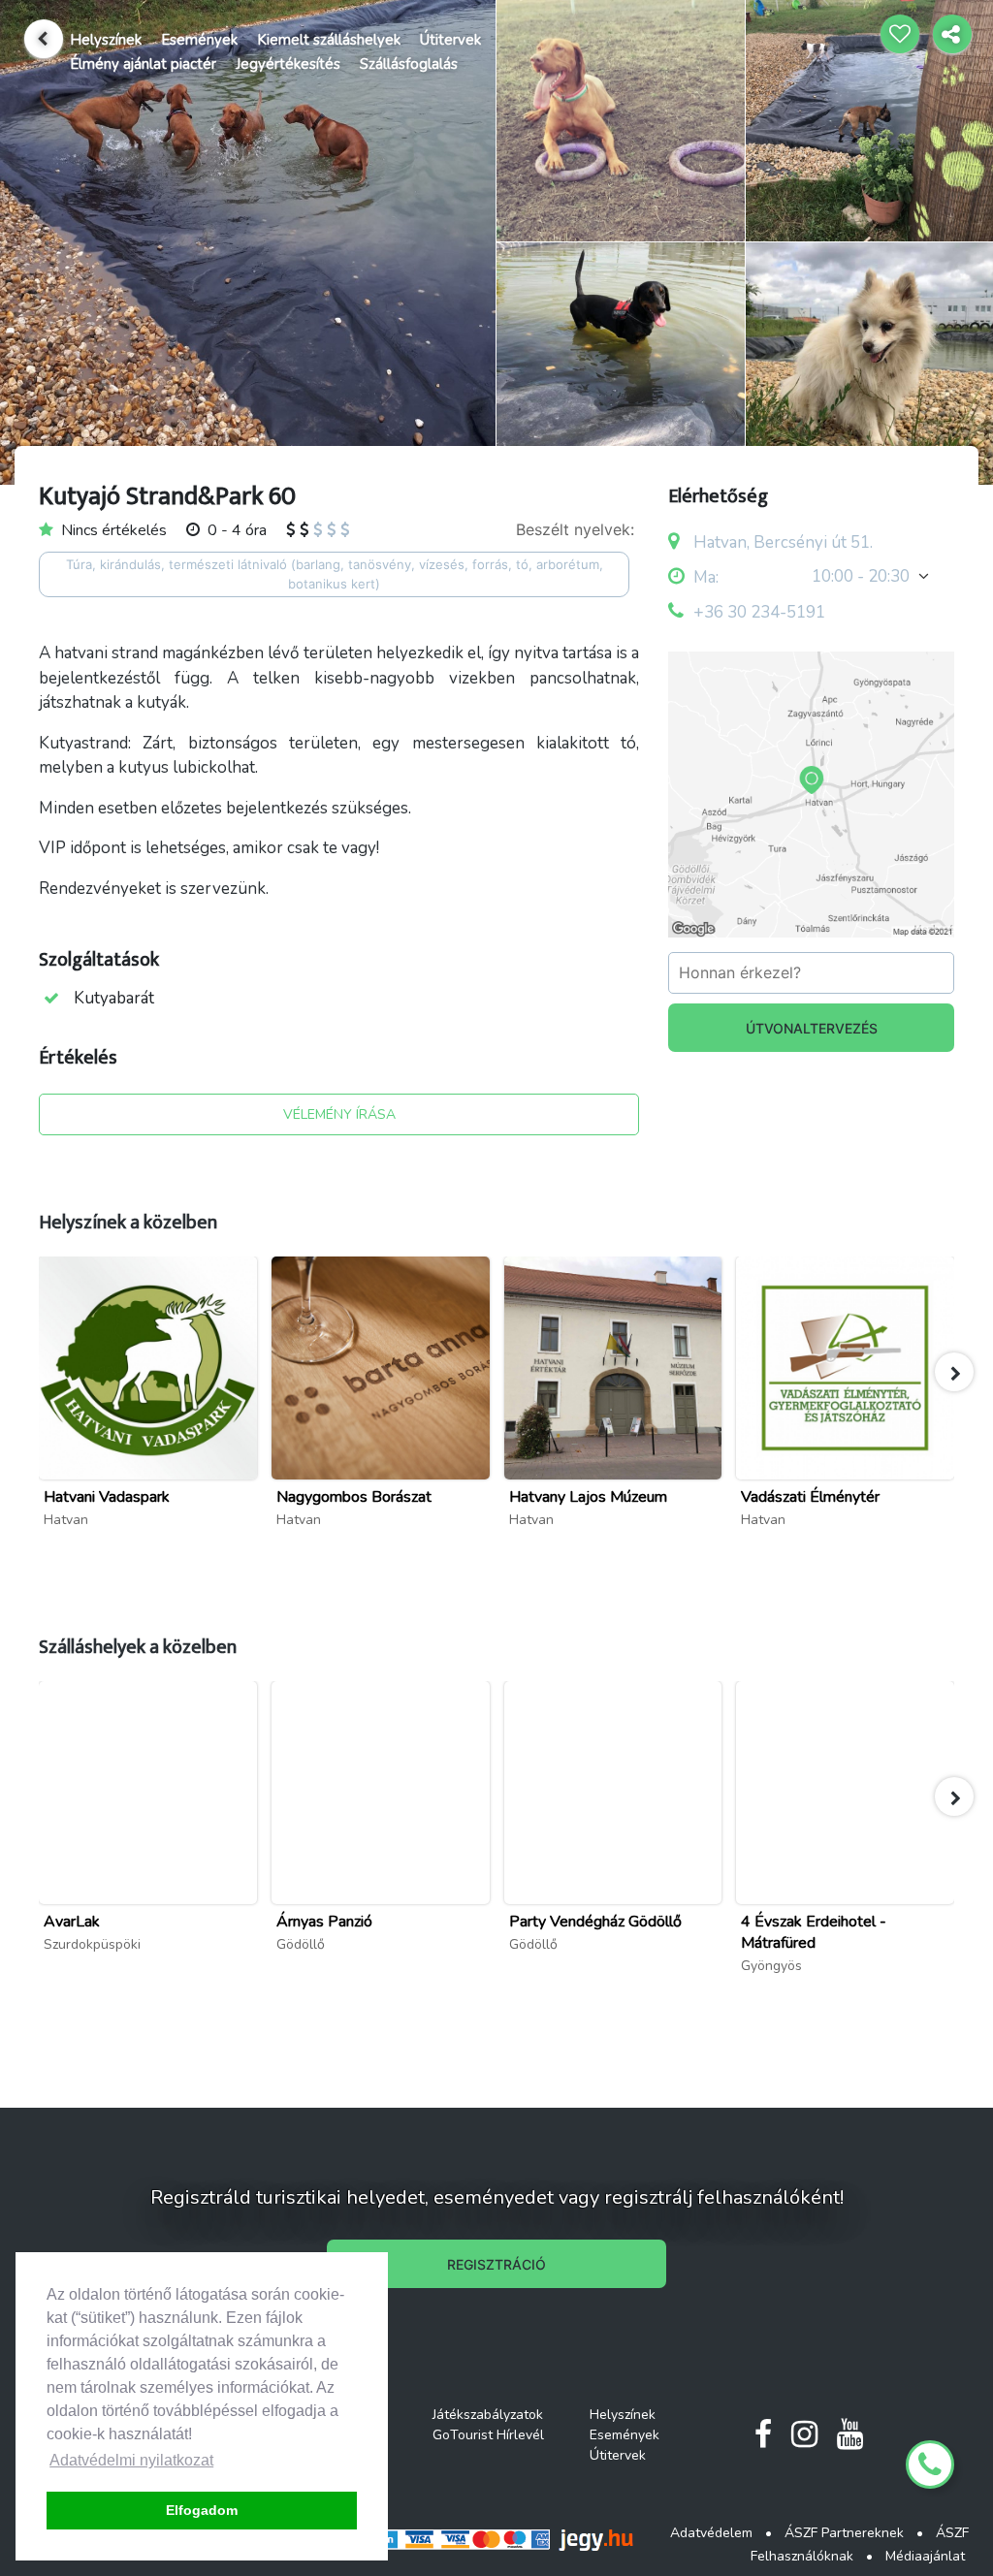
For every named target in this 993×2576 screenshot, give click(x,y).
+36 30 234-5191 (759, 612)
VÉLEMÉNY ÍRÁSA (339, 1114)
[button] (954, 1372)
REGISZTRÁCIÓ (496, 2264)
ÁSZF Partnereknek (844, 2533)
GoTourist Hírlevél (488, 2435)
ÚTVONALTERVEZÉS (812, 1028)
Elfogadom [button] (202, 2510)
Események (199, 40)
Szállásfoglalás (409, 64)
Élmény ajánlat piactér (143, 64)
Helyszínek (106, 40)
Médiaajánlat (925, 2556)
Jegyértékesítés (288, 64)
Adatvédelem (711, 2533)
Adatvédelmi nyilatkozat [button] (131, 2460)
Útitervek (450, 40)
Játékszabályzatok (488, 2415)
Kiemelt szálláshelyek (329, 40)
